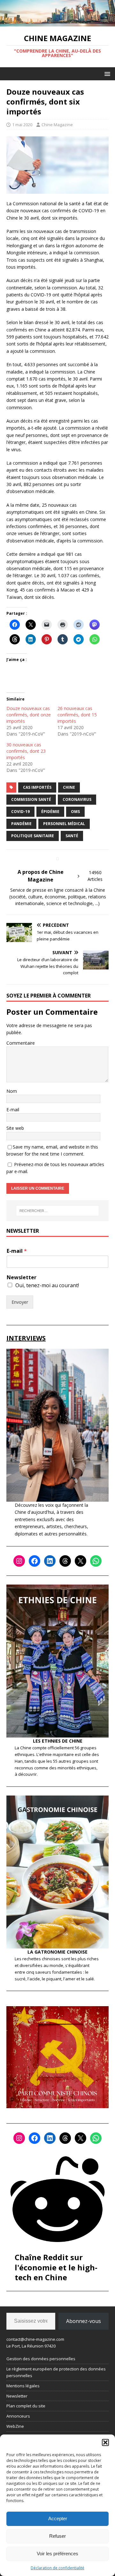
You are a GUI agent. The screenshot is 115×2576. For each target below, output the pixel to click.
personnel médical (64, 824)
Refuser (57, 2536)
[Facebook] (34, 1561)
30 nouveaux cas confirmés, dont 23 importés (26, 751)
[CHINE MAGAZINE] (57, 23)
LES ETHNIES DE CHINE (58, 1741)
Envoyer (20, 1302)
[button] (105, 2442)
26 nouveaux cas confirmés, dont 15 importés (77, 715)
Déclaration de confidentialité (57, 2568)
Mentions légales (23, 2386)
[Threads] (65, 1561)
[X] (80, 1561)
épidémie (50, 812)
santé (72, 836)
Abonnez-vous (84, 2321)
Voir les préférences (57, 2554)
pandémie (21, 824)
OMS (75, 812)
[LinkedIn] (50, 1561)
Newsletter (22, 1277)
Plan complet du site (26, 2406)
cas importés (37, 787)
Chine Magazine (57, 125)
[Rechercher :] (57, 1211)
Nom (12, 1091)
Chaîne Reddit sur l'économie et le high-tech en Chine (56, 2267)
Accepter (58, 2518)
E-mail (13, 1110)
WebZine (15, 2426)
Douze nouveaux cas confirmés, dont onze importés (29, 715)
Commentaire (21, 1043)
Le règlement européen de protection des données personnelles (56, 2372)
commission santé (31, 799)
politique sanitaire (33, 836)
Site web (15, 1128)
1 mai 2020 (22, 125)
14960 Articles (95, 876)
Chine (69, 787)
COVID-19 (20, 812)
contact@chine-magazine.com (35, 2339)
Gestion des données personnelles (41, 2359)
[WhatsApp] (96, 1561)
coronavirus (77, 799)
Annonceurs (18, 2416)
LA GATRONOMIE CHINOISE (57, 1952)
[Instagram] (19, 1561)
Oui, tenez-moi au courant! (47, 1285)
